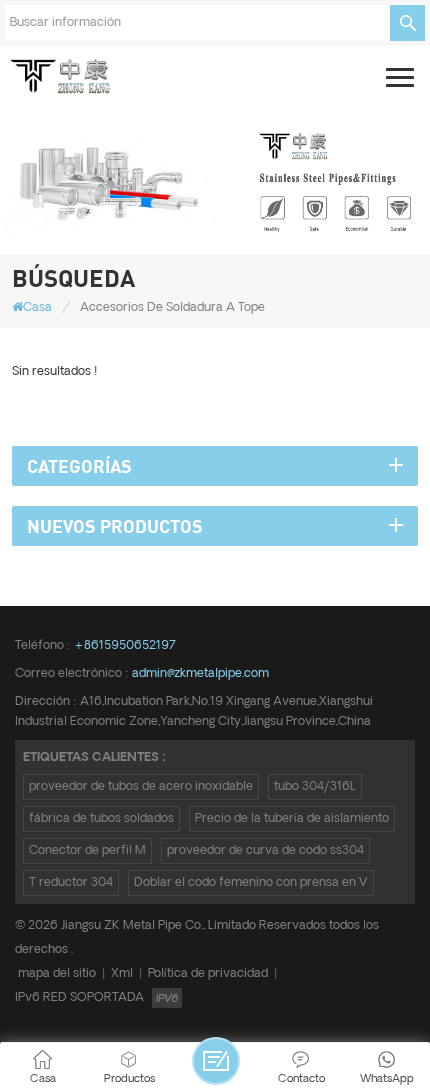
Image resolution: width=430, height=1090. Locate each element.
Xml (122, 973)
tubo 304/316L (315, 786)
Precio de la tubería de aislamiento (292, 818)
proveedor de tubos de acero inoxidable (141, 786)
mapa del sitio (57, 973)
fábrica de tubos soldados (101, 818)
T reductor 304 (71, 882)
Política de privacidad (208, 973)
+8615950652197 (125, 645)
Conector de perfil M (87, 850)
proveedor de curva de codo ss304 (265, 850)
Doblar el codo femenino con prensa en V (251, 882)
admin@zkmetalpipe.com (200, 673)
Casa (37, 307)
